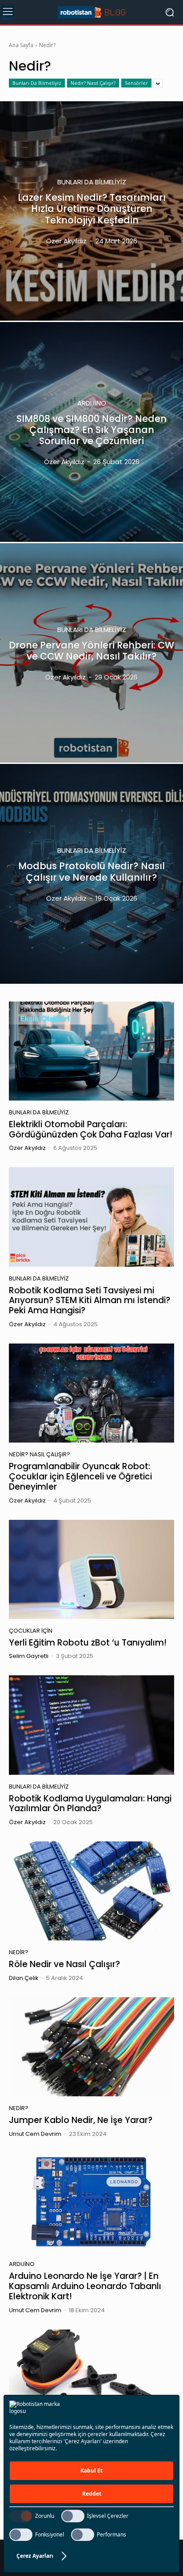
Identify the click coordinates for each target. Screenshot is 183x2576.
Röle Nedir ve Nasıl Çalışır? (64, 1964)
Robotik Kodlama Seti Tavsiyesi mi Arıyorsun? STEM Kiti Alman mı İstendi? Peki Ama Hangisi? (90, 1301)
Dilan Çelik (24, 1978)
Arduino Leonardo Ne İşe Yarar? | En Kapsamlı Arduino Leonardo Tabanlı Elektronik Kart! (85, 2286)
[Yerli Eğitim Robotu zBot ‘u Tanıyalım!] (91, 1569)
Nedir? (19, 1952)
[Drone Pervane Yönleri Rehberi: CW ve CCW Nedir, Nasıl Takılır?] (91, 653)
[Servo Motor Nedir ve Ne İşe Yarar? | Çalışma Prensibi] (91, 2379)
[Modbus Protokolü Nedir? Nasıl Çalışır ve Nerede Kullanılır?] (91, 874)
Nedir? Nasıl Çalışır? (93, 83)
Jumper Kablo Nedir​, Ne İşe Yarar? (81, 2120)
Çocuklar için (31, 1631)
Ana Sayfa (21, 45)
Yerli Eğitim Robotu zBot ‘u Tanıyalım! (88, 1643)
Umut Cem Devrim (35, 2134)
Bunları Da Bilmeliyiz (37, 83)
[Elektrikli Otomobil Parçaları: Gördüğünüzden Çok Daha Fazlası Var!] (91, 1051)
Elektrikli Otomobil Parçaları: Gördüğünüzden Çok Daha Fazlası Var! (91, 1129)
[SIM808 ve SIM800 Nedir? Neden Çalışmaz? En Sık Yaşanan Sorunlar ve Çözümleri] (91, 432)
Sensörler (136, 83)
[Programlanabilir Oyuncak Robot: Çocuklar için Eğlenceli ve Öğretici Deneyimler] (91, 1393)
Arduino (92, 403)
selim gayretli (29, 1656)
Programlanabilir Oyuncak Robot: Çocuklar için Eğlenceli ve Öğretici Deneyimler (80, 1477)
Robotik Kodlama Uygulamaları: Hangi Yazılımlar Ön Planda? (90, 1804)
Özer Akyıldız (27, 1148)
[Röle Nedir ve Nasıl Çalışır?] (91, 1891)
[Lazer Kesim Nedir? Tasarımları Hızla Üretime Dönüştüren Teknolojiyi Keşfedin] (91, 211)
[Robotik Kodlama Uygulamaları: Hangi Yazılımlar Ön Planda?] (91, 1725)
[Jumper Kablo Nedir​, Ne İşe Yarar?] (91, 2047)
